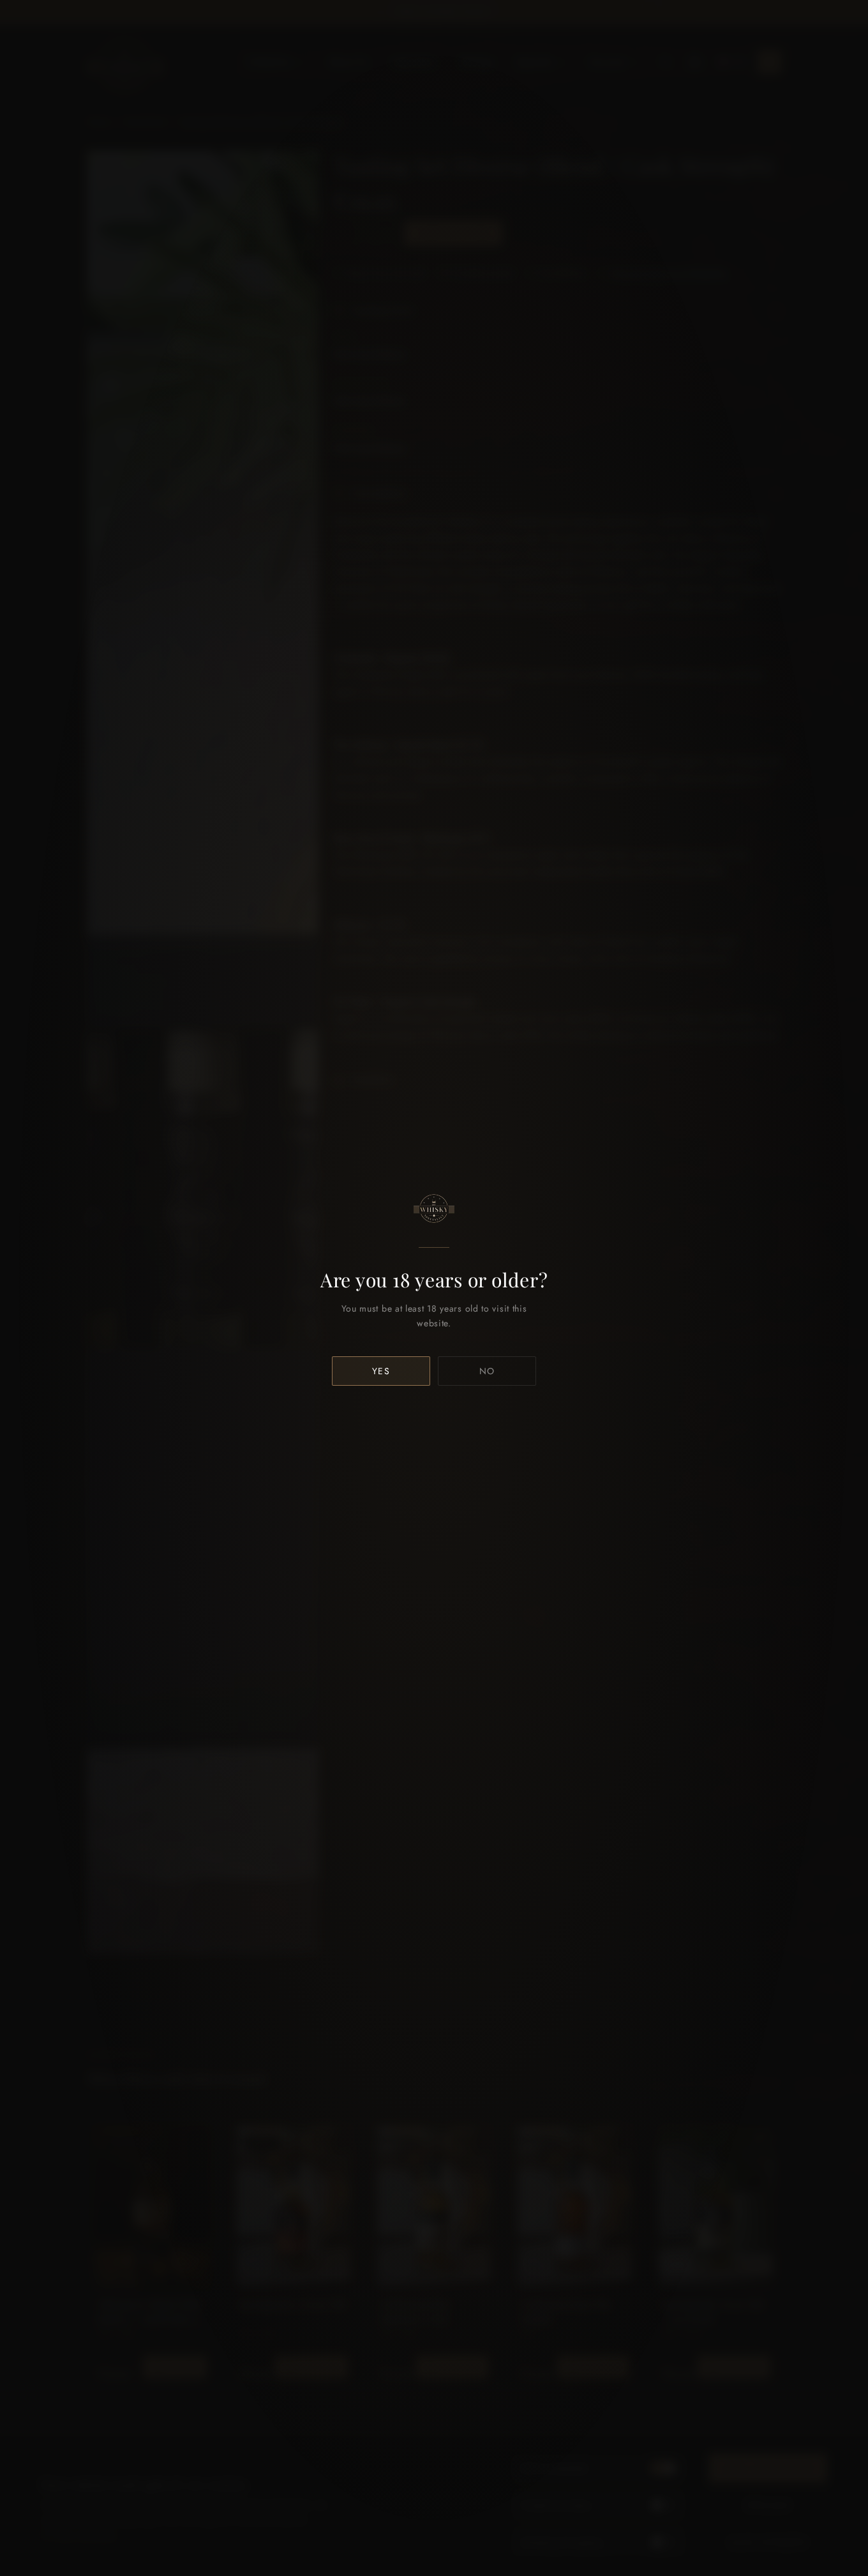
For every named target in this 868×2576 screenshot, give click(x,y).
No (487, 1371)
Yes (381, 1371)
